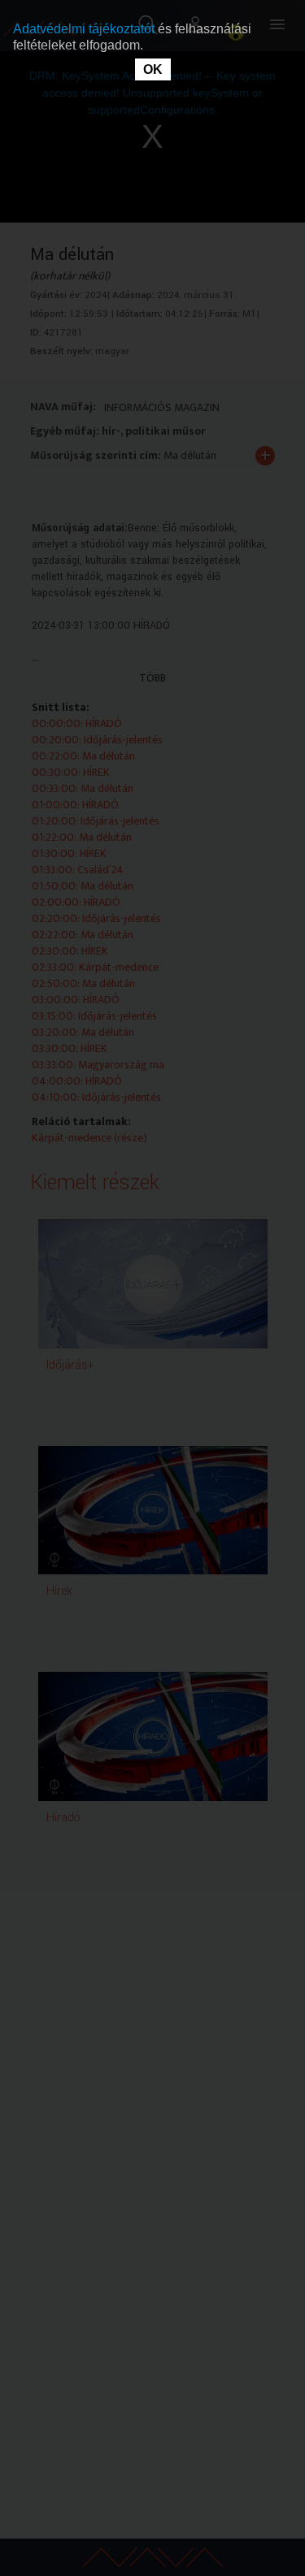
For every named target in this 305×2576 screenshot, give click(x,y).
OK (153, 69)
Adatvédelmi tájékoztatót (85, 29)
